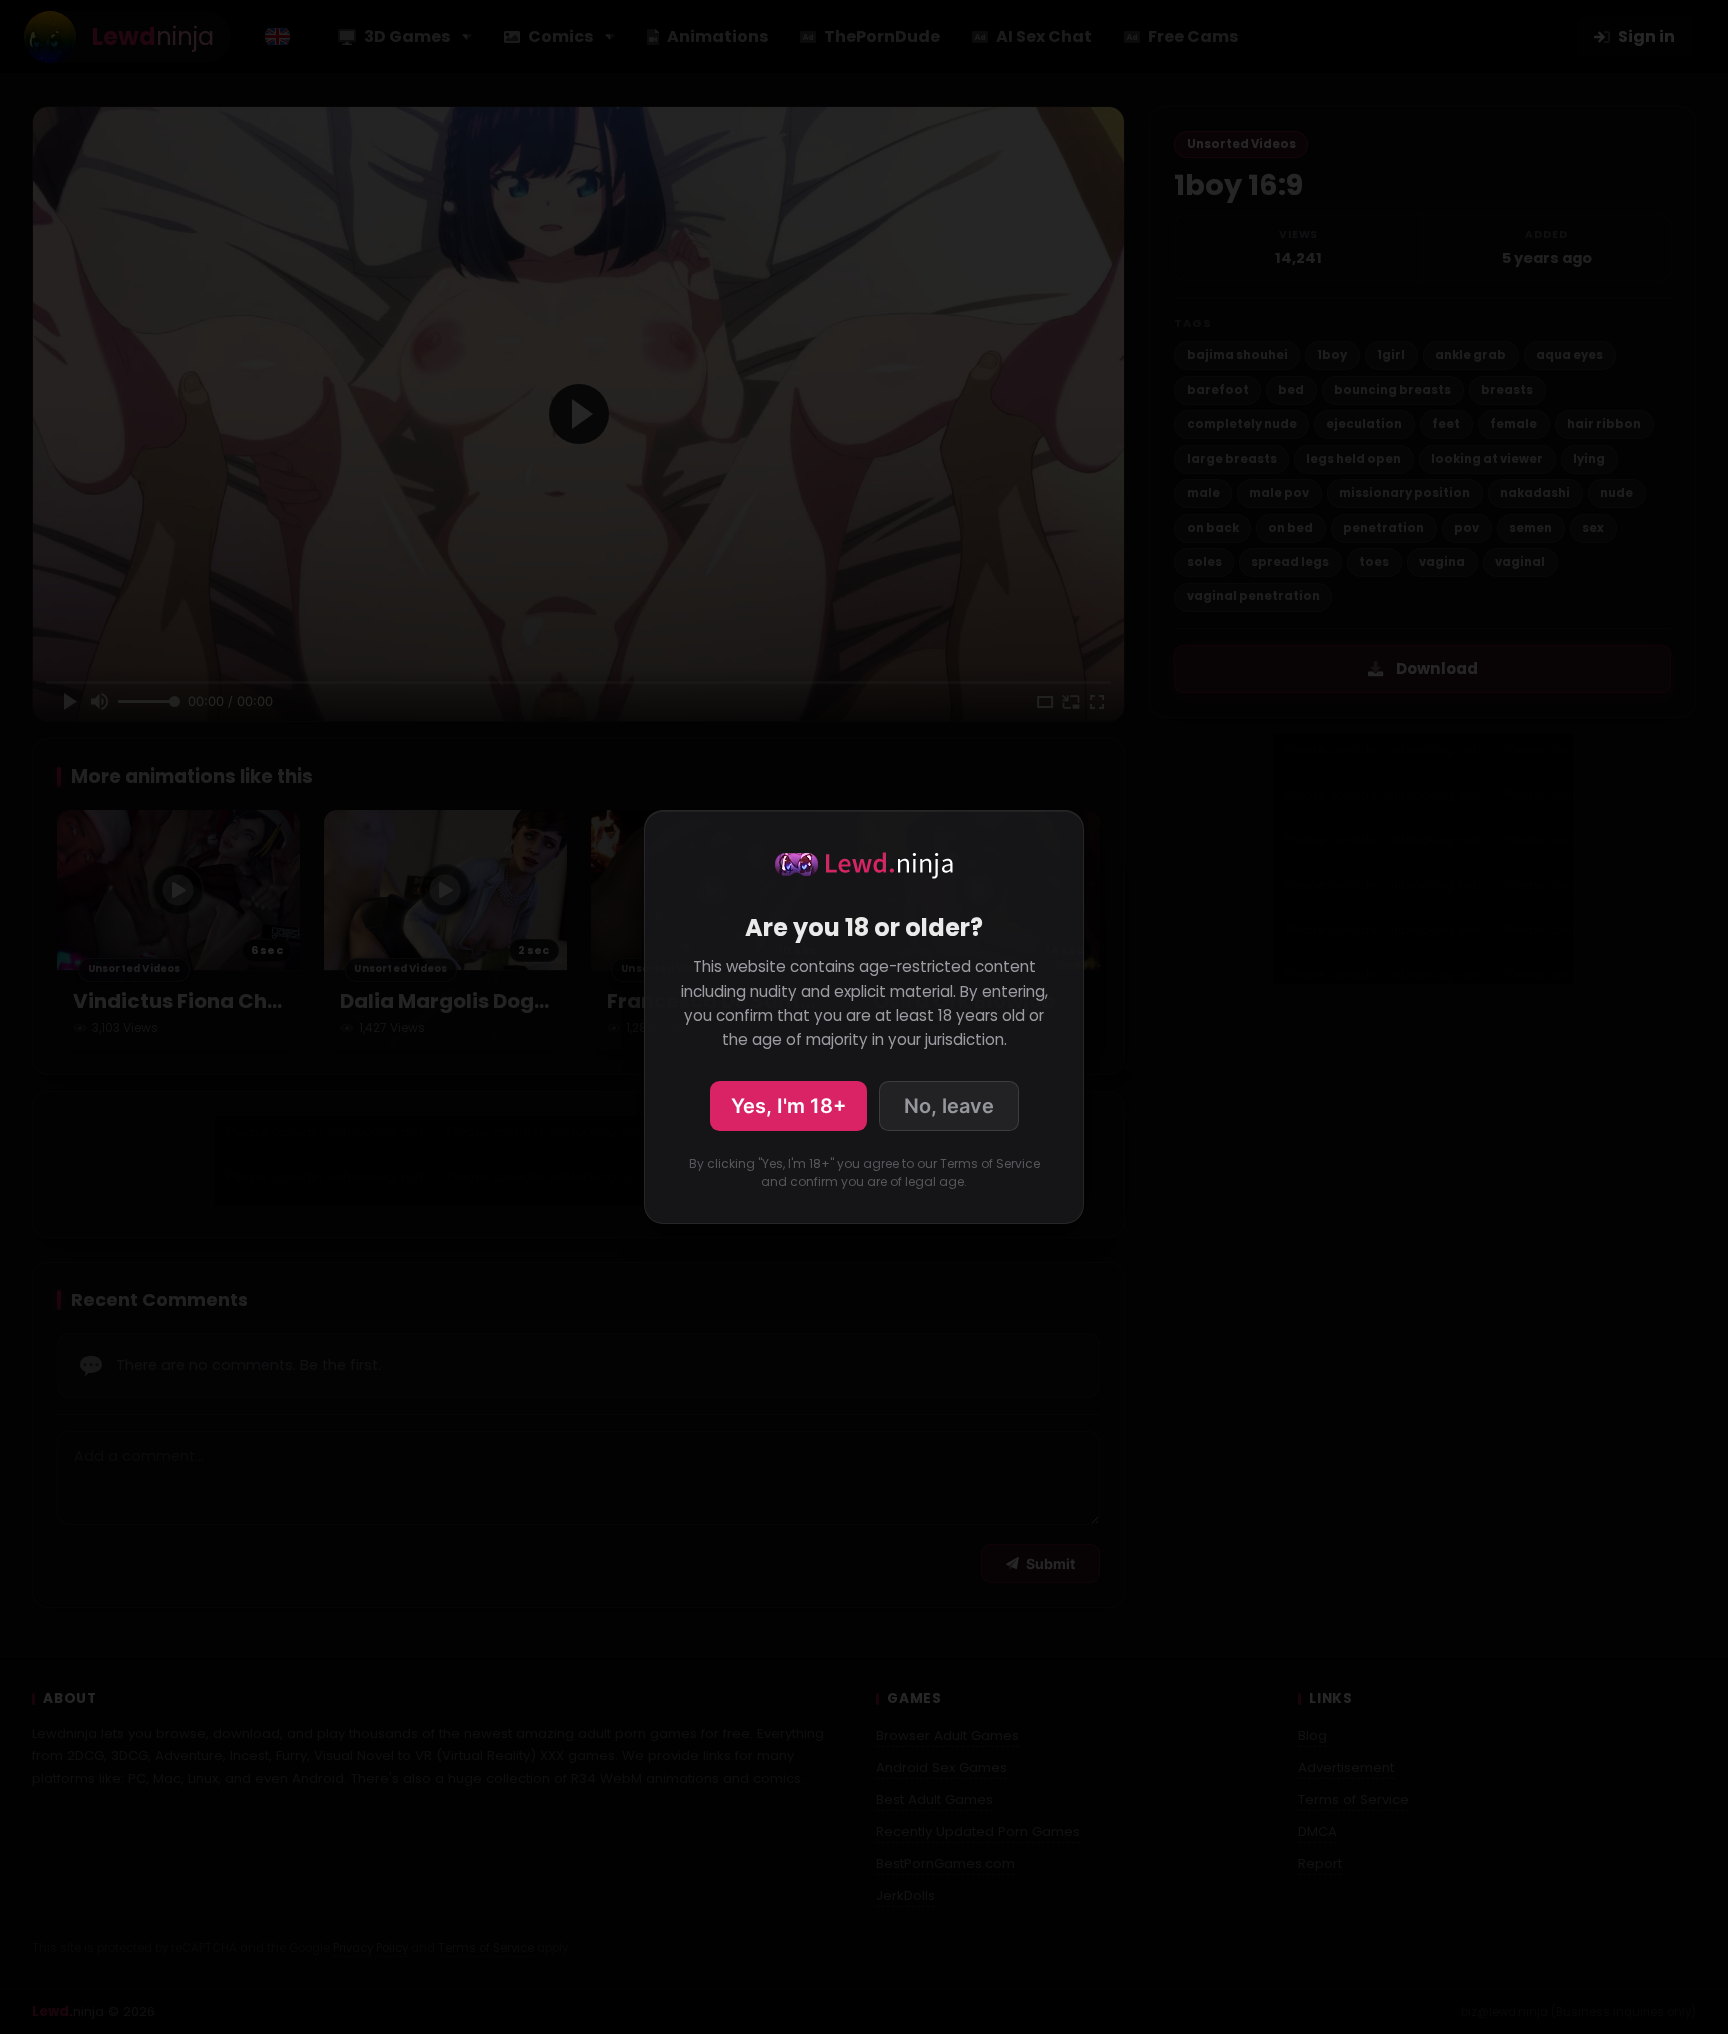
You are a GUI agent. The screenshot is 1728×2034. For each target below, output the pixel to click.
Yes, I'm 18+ (788, 1106)
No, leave (949, 1106)
